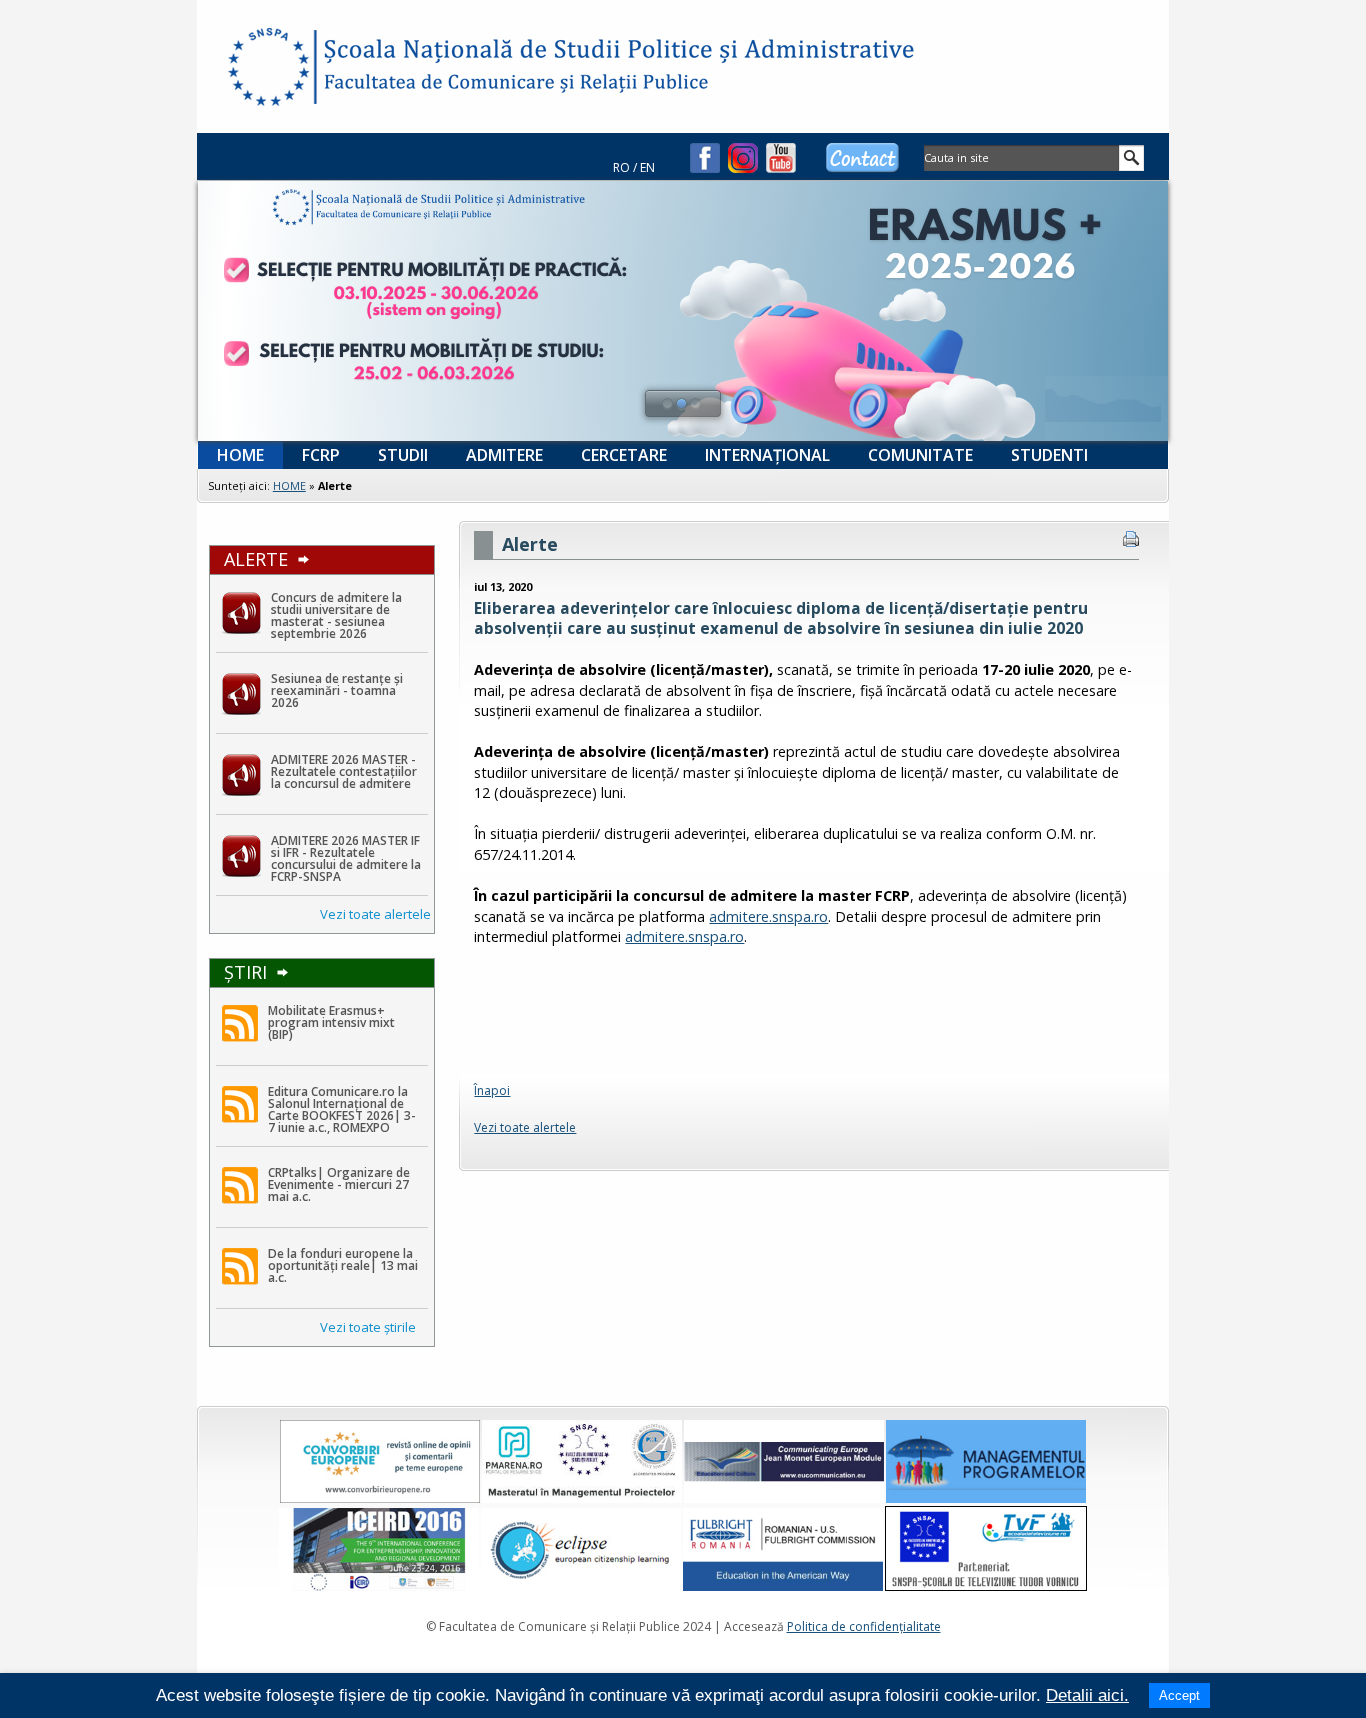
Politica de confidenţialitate (864, 1626)
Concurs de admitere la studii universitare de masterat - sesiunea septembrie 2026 (336, 615)
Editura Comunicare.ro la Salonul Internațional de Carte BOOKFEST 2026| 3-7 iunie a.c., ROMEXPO (342, 1109)
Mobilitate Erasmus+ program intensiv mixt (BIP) (331, 1022)
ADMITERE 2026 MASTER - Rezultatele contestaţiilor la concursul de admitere (344, 771)
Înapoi (492, 1090)
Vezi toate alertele (375, 914)
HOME (289, 485)
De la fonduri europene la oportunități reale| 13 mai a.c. (343, 1265)
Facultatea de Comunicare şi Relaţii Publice (267, 70)
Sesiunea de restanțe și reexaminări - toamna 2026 (337, 690)
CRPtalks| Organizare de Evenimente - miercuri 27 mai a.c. (339, 1184)
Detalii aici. (1087, 1695)
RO (621, 167)
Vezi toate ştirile (368, 1327)
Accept (1179, 1695)
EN (647, 167)
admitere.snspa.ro (768, 916)
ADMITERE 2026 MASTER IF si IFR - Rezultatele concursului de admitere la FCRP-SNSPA (346, 858)
